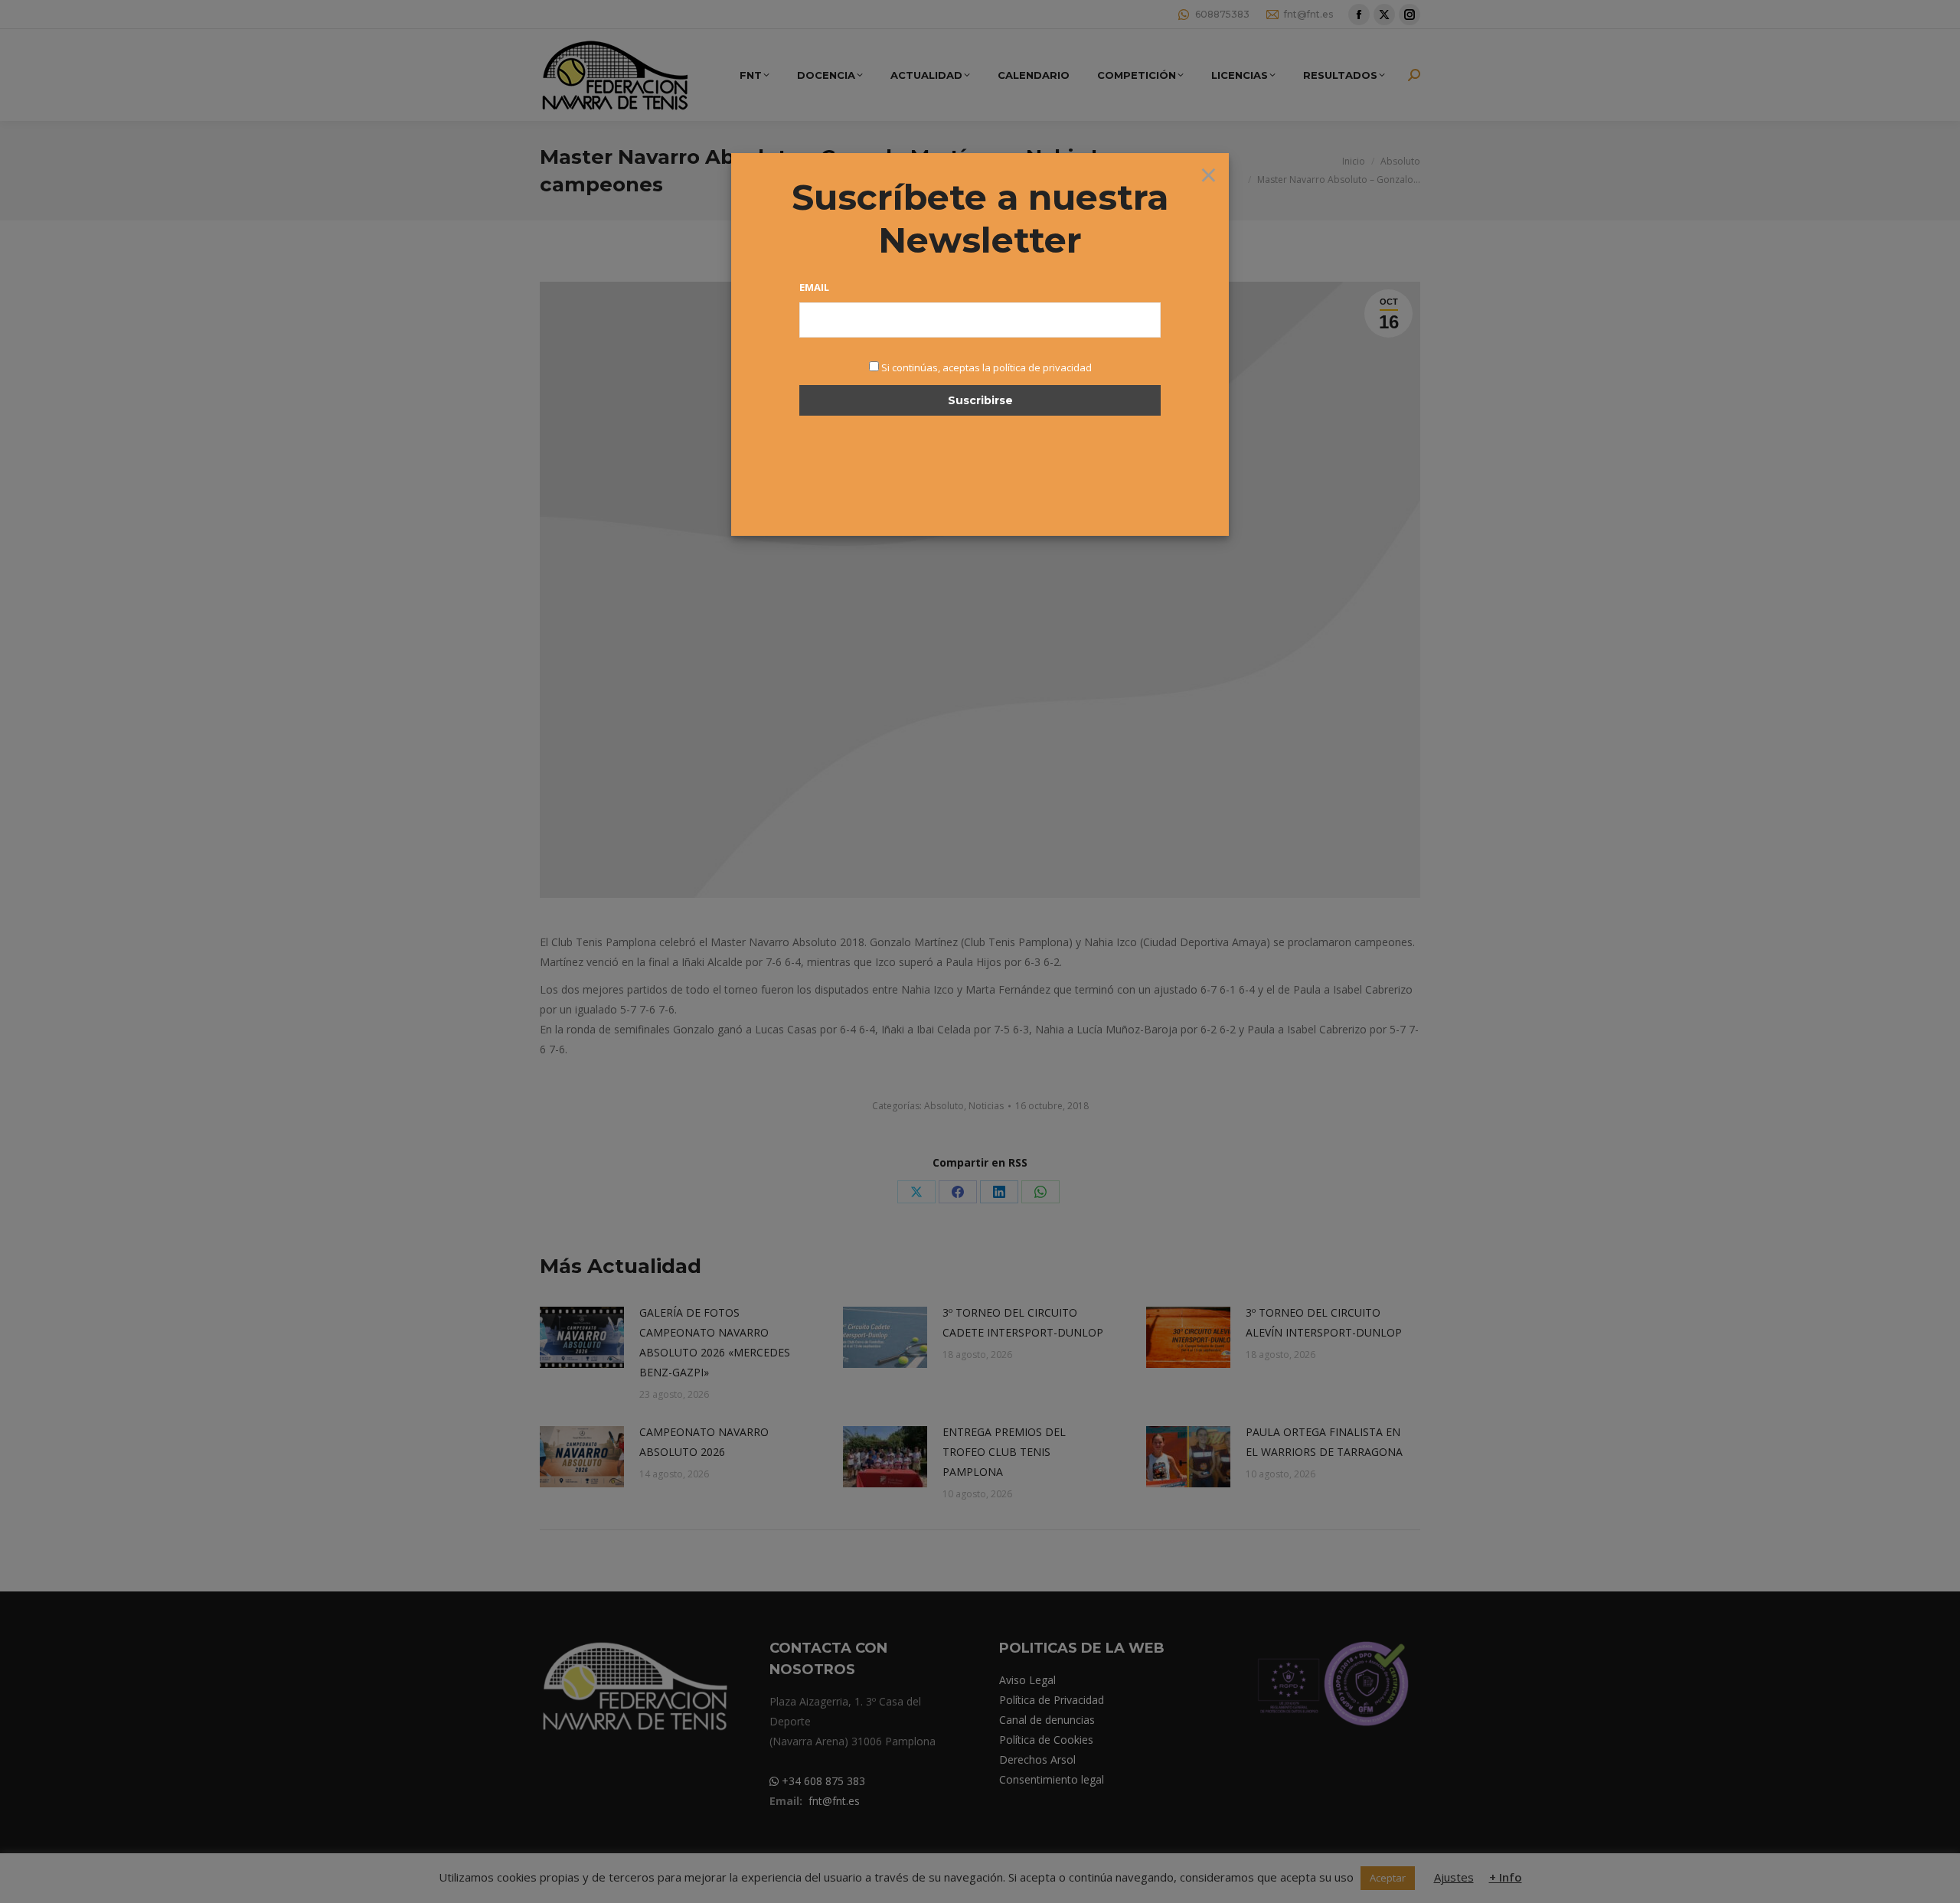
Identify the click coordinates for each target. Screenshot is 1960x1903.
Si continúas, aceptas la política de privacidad (987, 367)
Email (814, 287)
